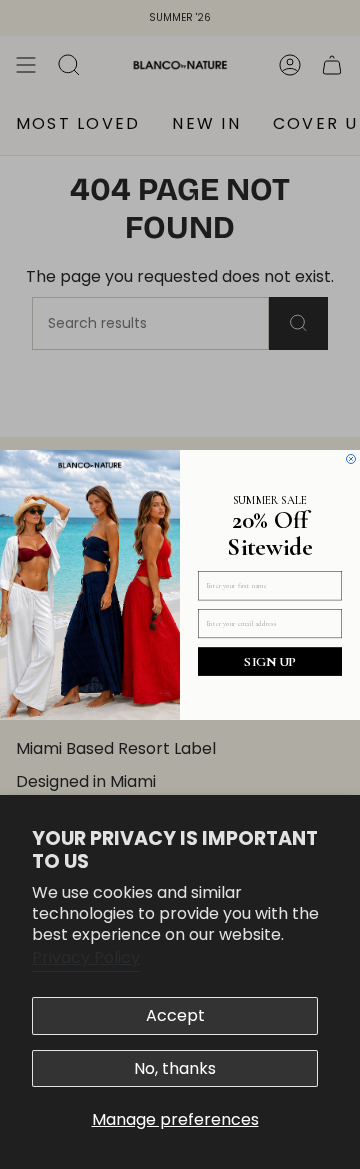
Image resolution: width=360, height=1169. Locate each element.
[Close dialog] (351, 458)
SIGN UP (269, 660)
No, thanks (175, 1068)
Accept (175, 1015)
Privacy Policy (86, 957)
